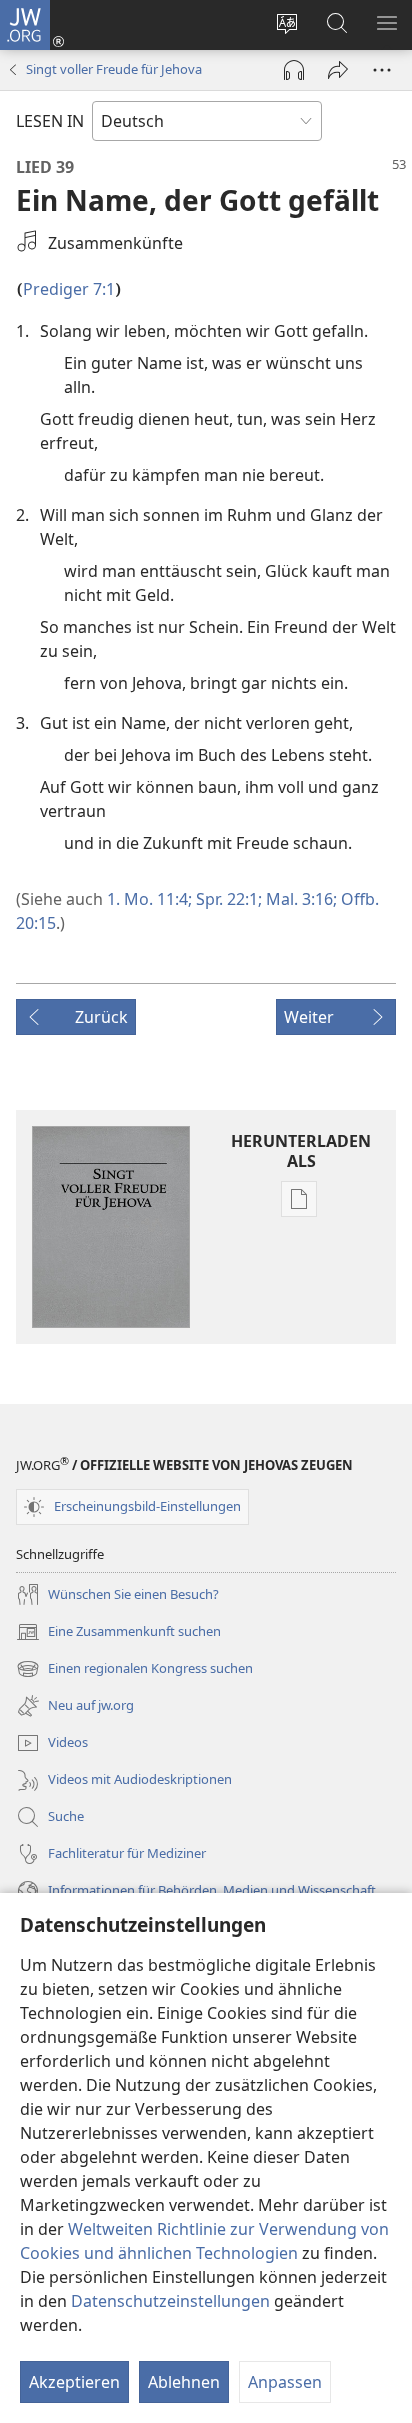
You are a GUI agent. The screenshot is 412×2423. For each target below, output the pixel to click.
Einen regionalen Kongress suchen (134, 1670)
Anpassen (285, 2382)
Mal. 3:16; (299, 899)
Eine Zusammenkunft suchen (118, 1633)
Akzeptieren (74, 2382)
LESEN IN (50, 121)
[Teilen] (338, 70)
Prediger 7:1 (69, 289)
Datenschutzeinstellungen (170, 2301)
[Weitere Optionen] (382, 70)
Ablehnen (184, 2382)
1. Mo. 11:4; (149, 899)
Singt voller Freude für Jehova (114, 69)
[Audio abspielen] (294, 70)
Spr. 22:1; (227, 899)
